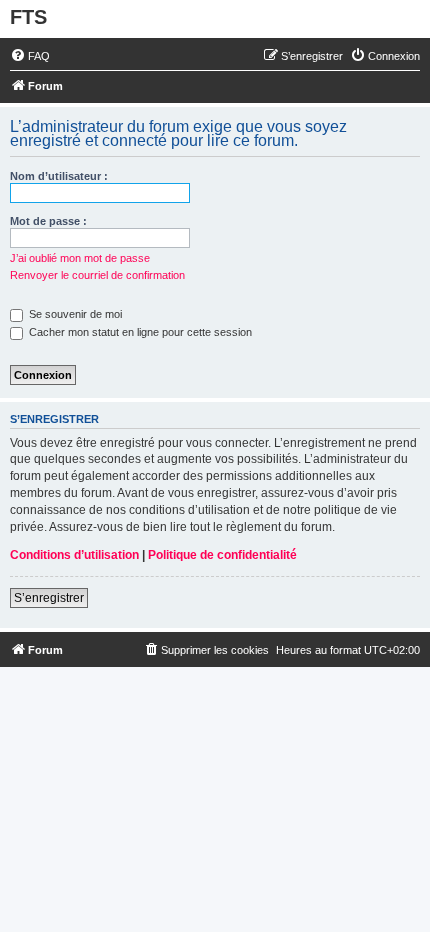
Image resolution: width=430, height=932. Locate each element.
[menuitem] (30, 56)
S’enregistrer (49, 598)
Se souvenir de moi (74, 314)
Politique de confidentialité (222, 555)
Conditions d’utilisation (74, 555)
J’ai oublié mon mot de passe (80, 258)
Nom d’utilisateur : (59, 176)
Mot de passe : (48, 221)
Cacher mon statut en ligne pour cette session (139, 332)
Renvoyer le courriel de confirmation (97, 275)
